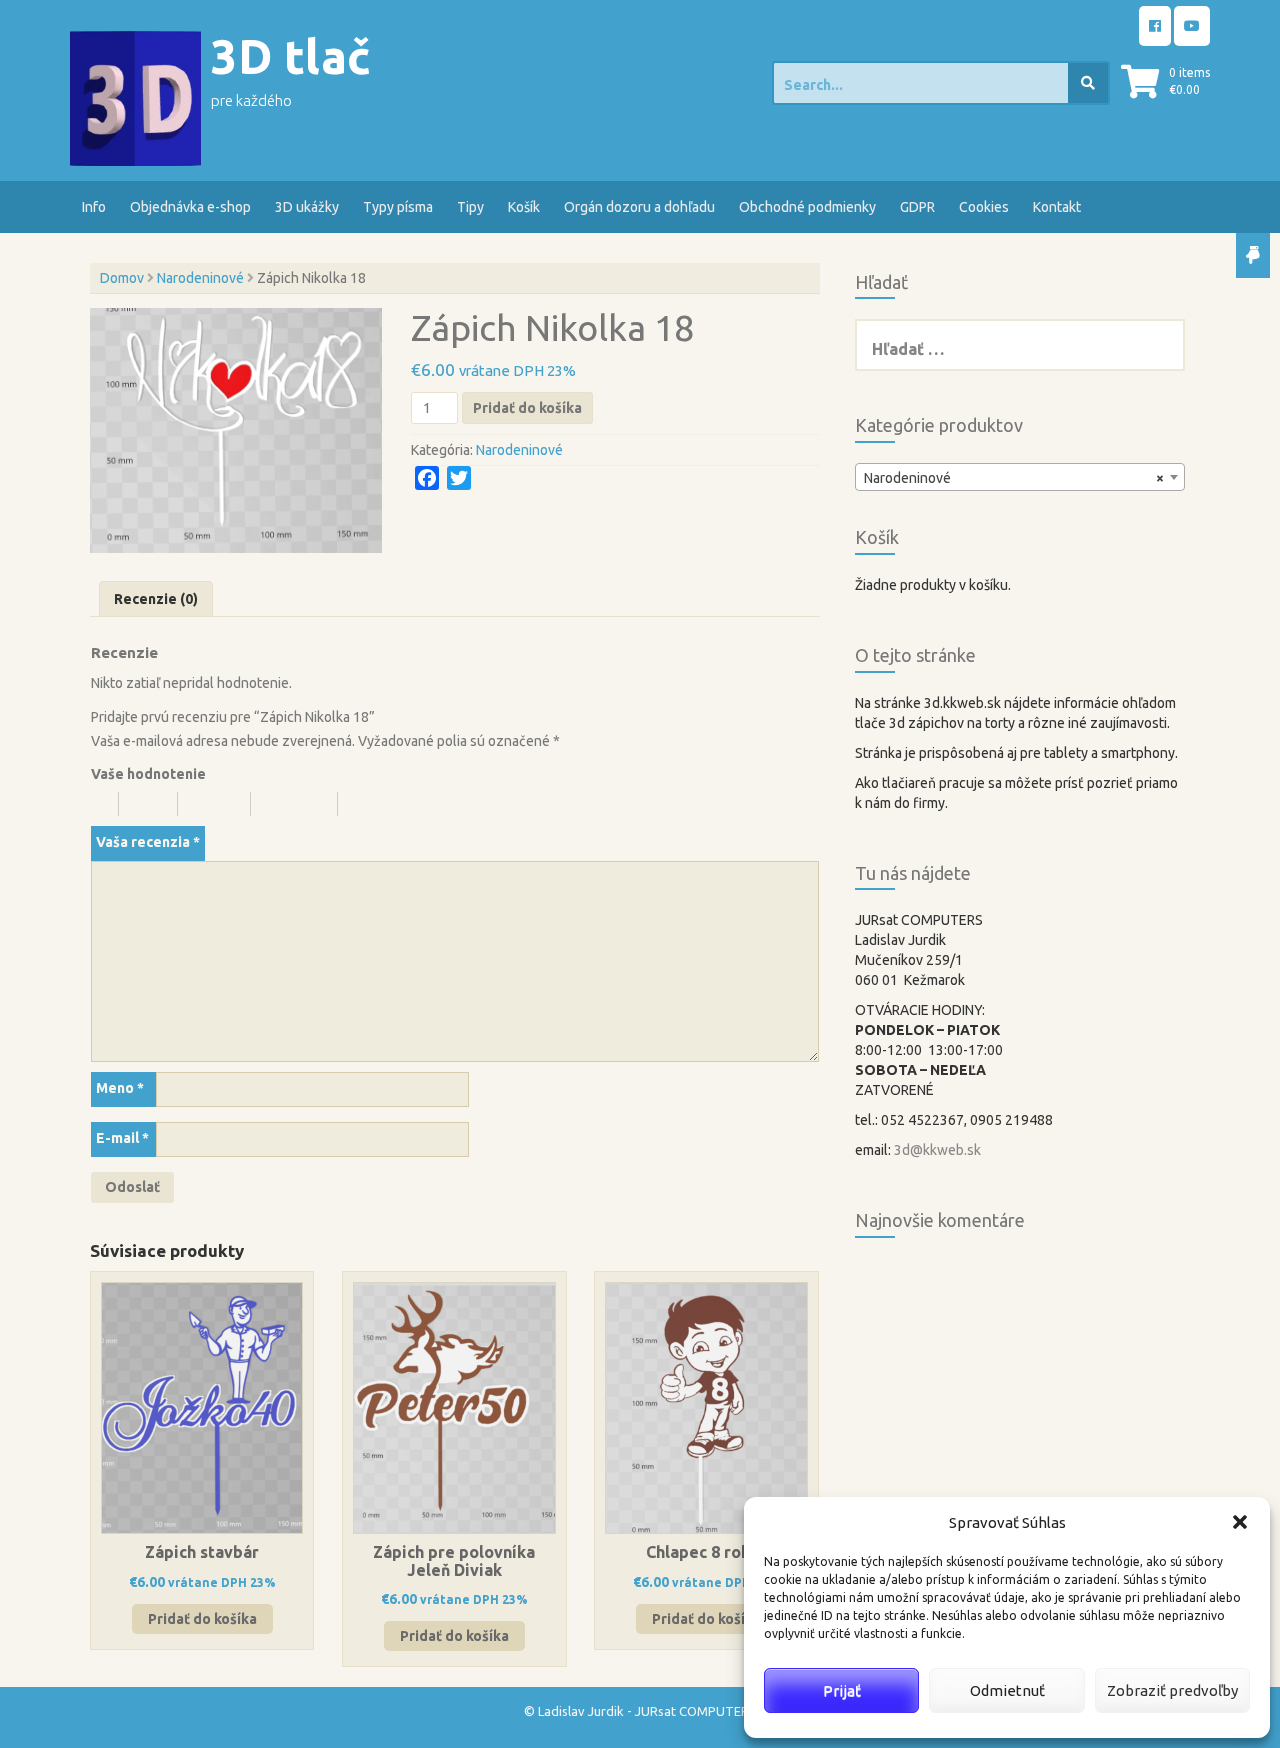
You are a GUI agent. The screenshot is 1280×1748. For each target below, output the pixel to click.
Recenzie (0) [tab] (156, 599)
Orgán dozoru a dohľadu (639, 207)
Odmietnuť (1007, 1690)
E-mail (122, 1138)
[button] (1240, 1522)
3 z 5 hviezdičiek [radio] (223, 804)
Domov (122, 278)
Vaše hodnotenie (148, 774)
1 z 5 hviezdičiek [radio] (105, 804)
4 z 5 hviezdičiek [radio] (303, 804)
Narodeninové (200, 278)
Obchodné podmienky (807, 207)
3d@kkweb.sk (937, 1150)
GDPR (917, 207)
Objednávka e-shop (190, 207)
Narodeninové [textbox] (1014, 478)
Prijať (842, 1690)
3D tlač (291, 56)
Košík (524, 207)
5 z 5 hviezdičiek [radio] (397, 804)
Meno (120, 1088)
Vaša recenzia (148, 842)
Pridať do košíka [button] (202, 1619)
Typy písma (398, 207)
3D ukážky (307, 207)
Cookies (984, 207)
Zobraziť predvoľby (1172, 1690)
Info (94, 207)
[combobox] (1020, 477)
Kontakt (1057, 207)
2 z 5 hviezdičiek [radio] (157, 804)
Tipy (470, 207)
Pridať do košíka (527, 408)
